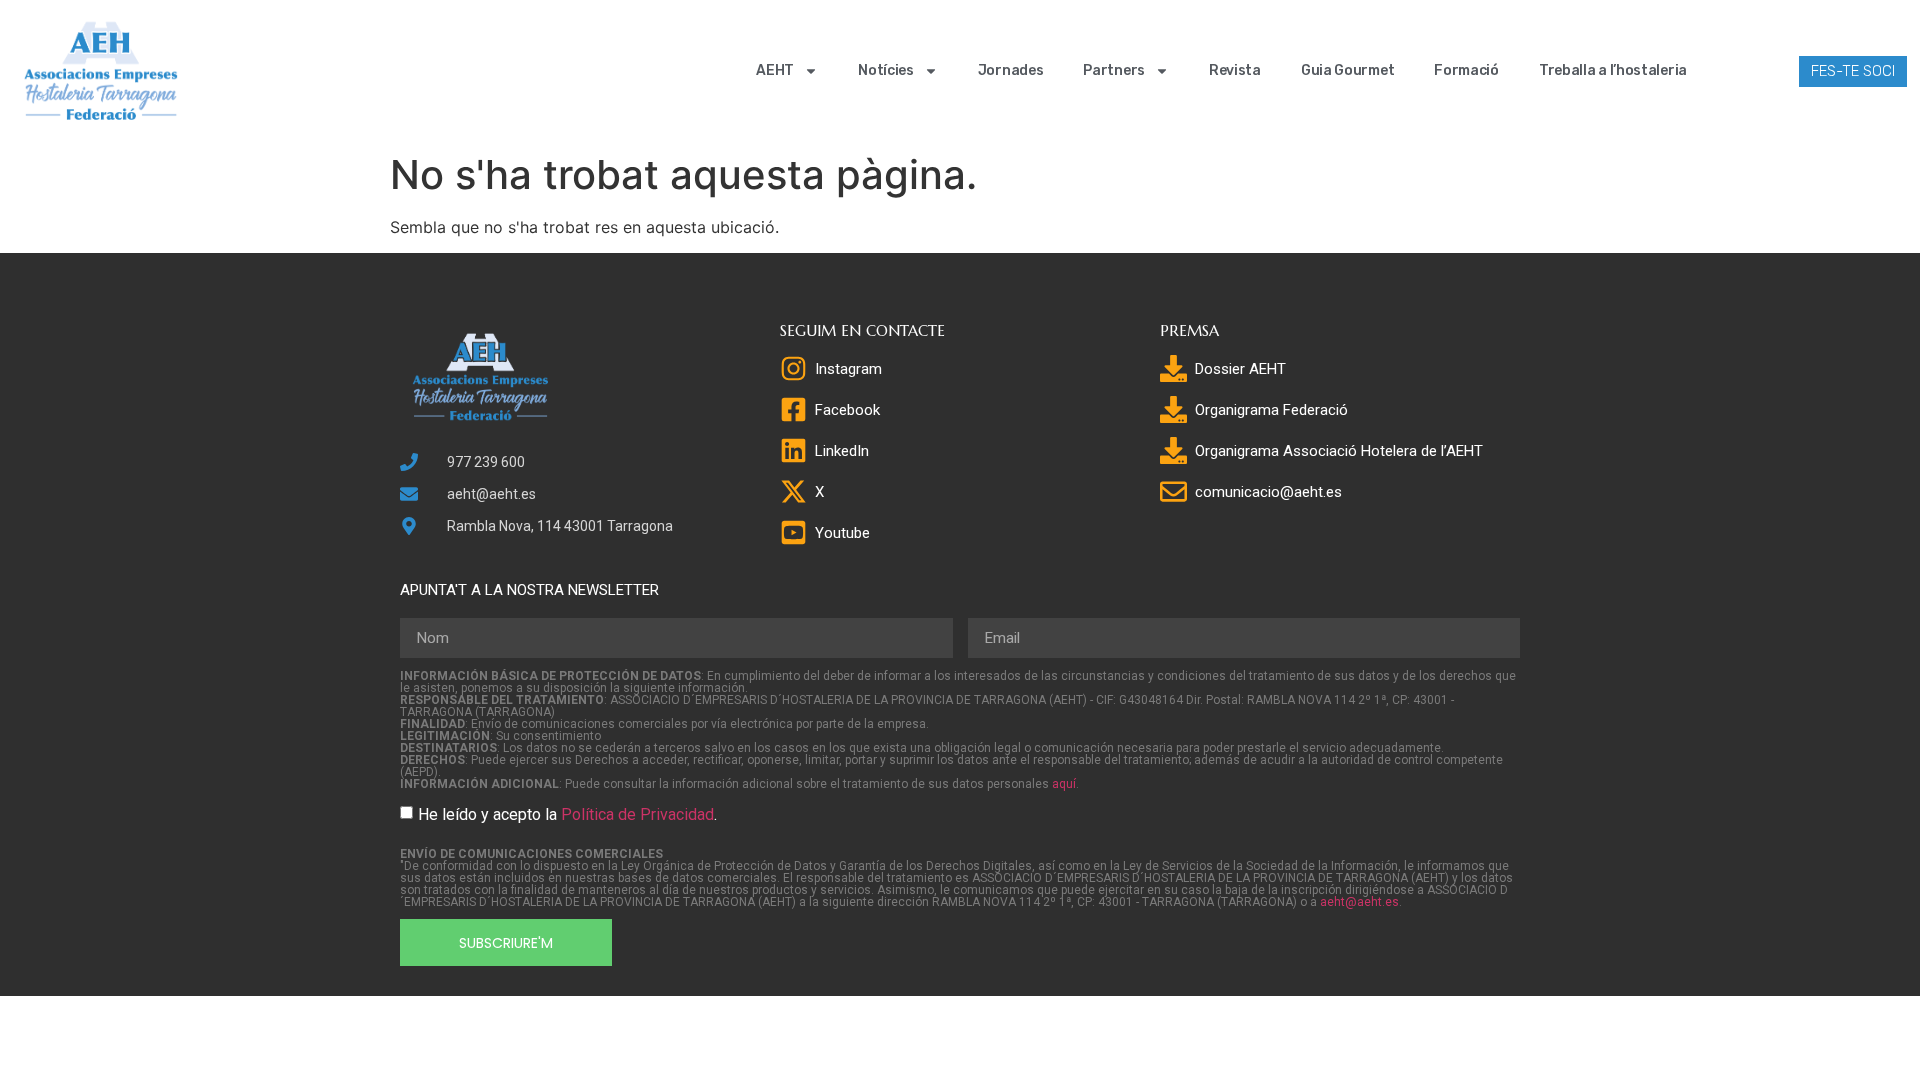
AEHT (775, 70)
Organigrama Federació (1271, 410)
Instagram (848, 369)
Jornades (1011, 70)
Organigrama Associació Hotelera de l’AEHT (1339, 451)
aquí (1064, 784)
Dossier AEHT (1240, 369)
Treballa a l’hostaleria (1613, 70)
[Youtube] (793, 532)
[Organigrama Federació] (1173, 409)
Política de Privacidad (637, 814)
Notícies (886, 70)
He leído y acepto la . (567, 814)
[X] (793, 491)
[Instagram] (793, 368)
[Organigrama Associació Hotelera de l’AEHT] (1173, 450)
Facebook (847, 410)
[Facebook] (793, 409)
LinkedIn (842, 451)
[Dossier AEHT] (1173, 368)
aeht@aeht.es (1359, 902)
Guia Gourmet (1347, 70)
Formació (1466, 70)
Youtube (842, 533)
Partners (1114, 70)
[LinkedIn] (793, 450)
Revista (1235, 70)
